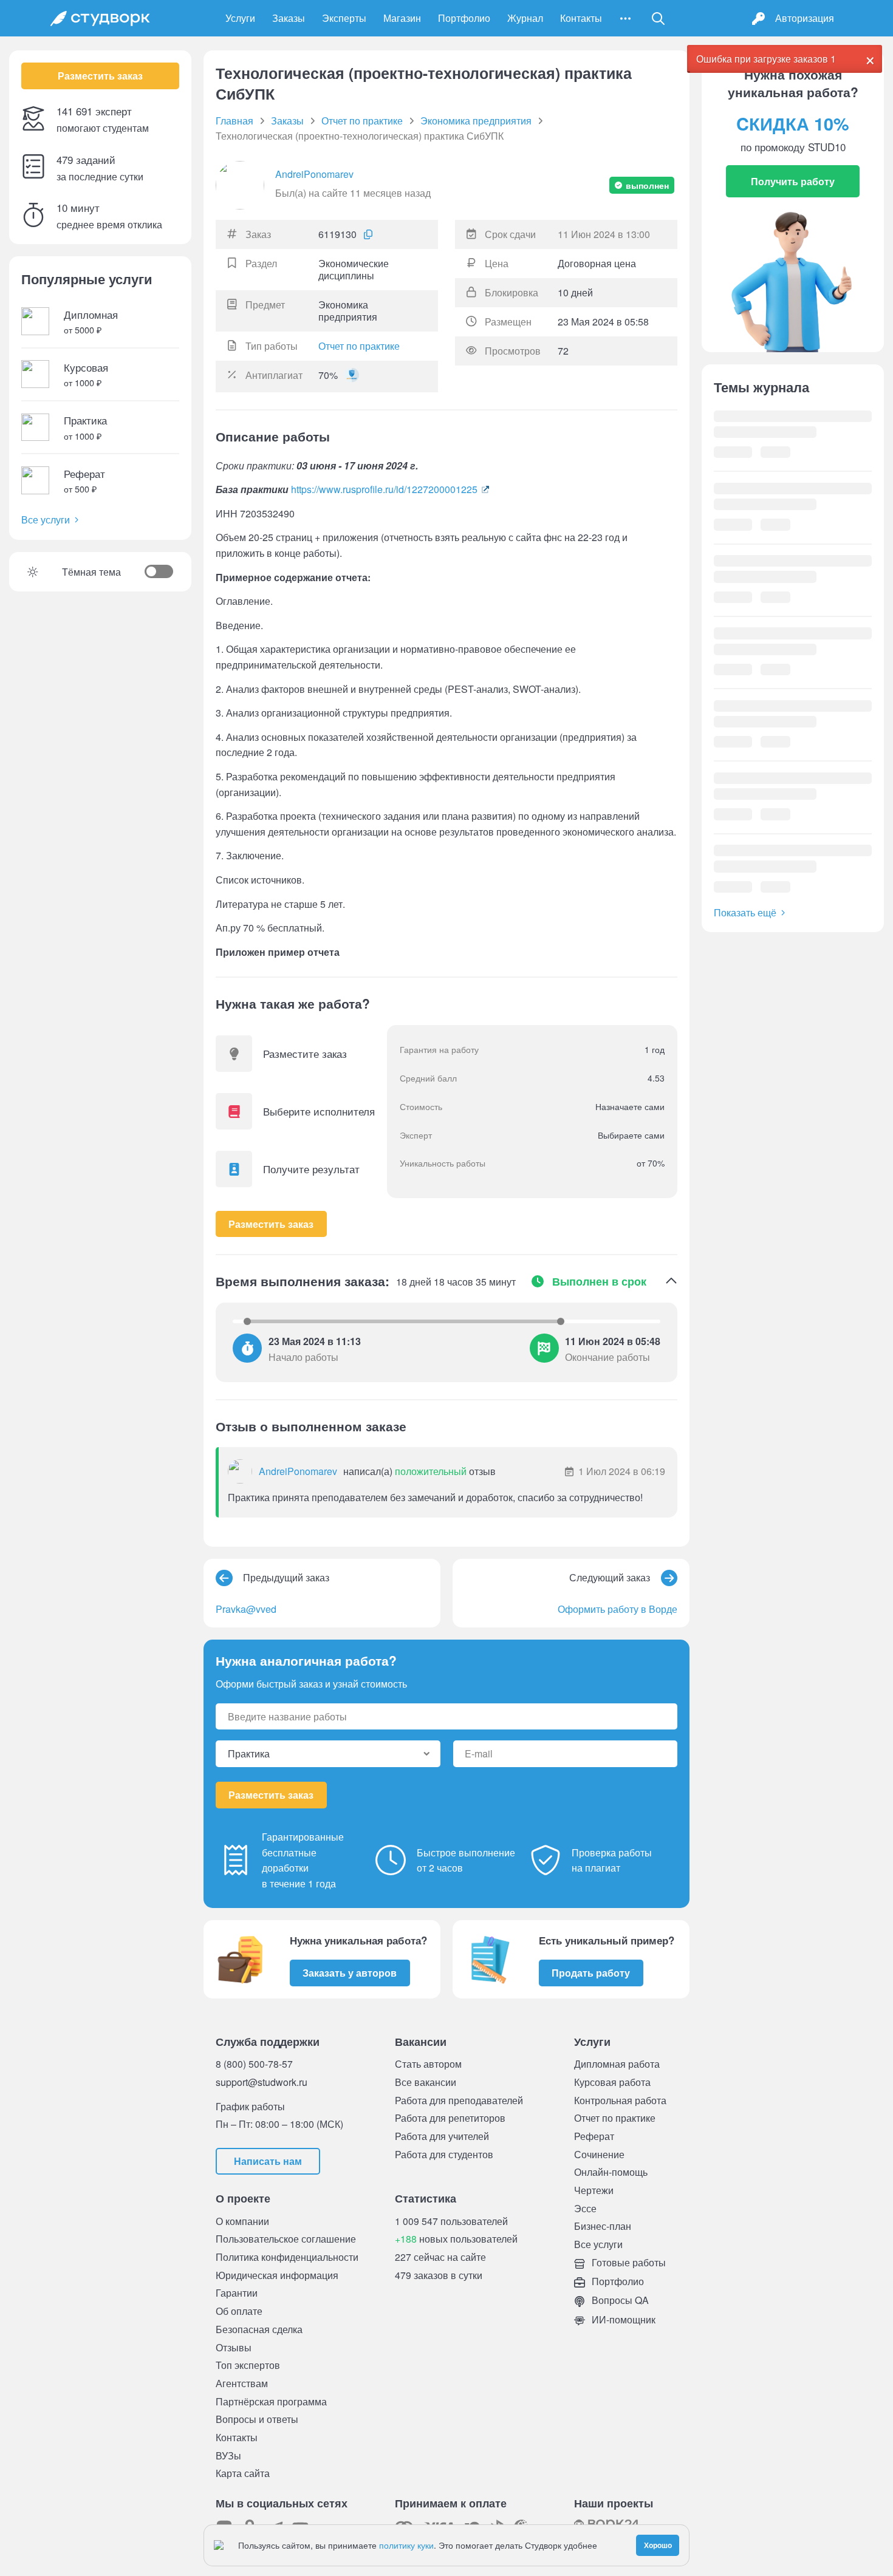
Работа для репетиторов (450, 2118)
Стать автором (428, 2064)
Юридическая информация (277, 2275)
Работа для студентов (444, 2154)
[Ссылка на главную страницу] (100, 18)
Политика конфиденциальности (287, 2257)
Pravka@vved (246, 1609)
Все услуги (46, 520)
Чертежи (594, 2190)
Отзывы (234, 2347)
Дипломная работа (617, 2064)
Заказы (289, 18)
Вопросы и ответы (257, 2419)
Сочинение (599, 2154)
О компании (242, 2221)
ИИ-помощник (622, 2319)
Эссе (585, 2208)
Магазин (402, 18)
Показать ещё (745, 912)
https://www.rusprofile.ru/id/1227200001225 (384, 489)
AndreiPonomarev (314, 174)
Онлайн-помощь (611, 2172)
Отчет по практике (359, 346)
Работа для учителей (442, 2136)
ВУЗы (228, 2455)
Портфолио (464, 18)
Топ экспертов (248, 2365)
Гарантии (237, 2293)
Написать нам (268, 2161)
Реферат (594, 2136)
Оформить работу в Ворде (618, 1609)
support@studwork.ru (262, 2082)
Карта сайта (243, 2473)
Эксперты (344, 18)
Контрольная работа (620, 2100)
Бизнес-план (603, 2226)
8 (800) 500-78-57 (254, 2063)
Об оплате (239, 2311)
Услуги (240, 18)
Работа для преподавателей (459, 2100)
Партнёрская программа (271, 2401)
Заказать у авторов (350, 1973)
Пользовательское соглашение (286, 2239)
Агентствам (242, 2383)
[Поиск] (659, 18)
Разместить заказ (100, 76)
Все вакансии (426, 2082)
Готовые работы (628, 2262)
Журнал (525, 18)
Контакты (581, 18)
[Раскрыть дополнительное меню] (625, 18)
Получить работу (793, 181)
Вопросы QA (619, 2300)
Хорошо (658, 2545)
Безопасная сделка (259, 2329)
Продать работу (591, 1973)
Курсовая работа (612, 2082)
